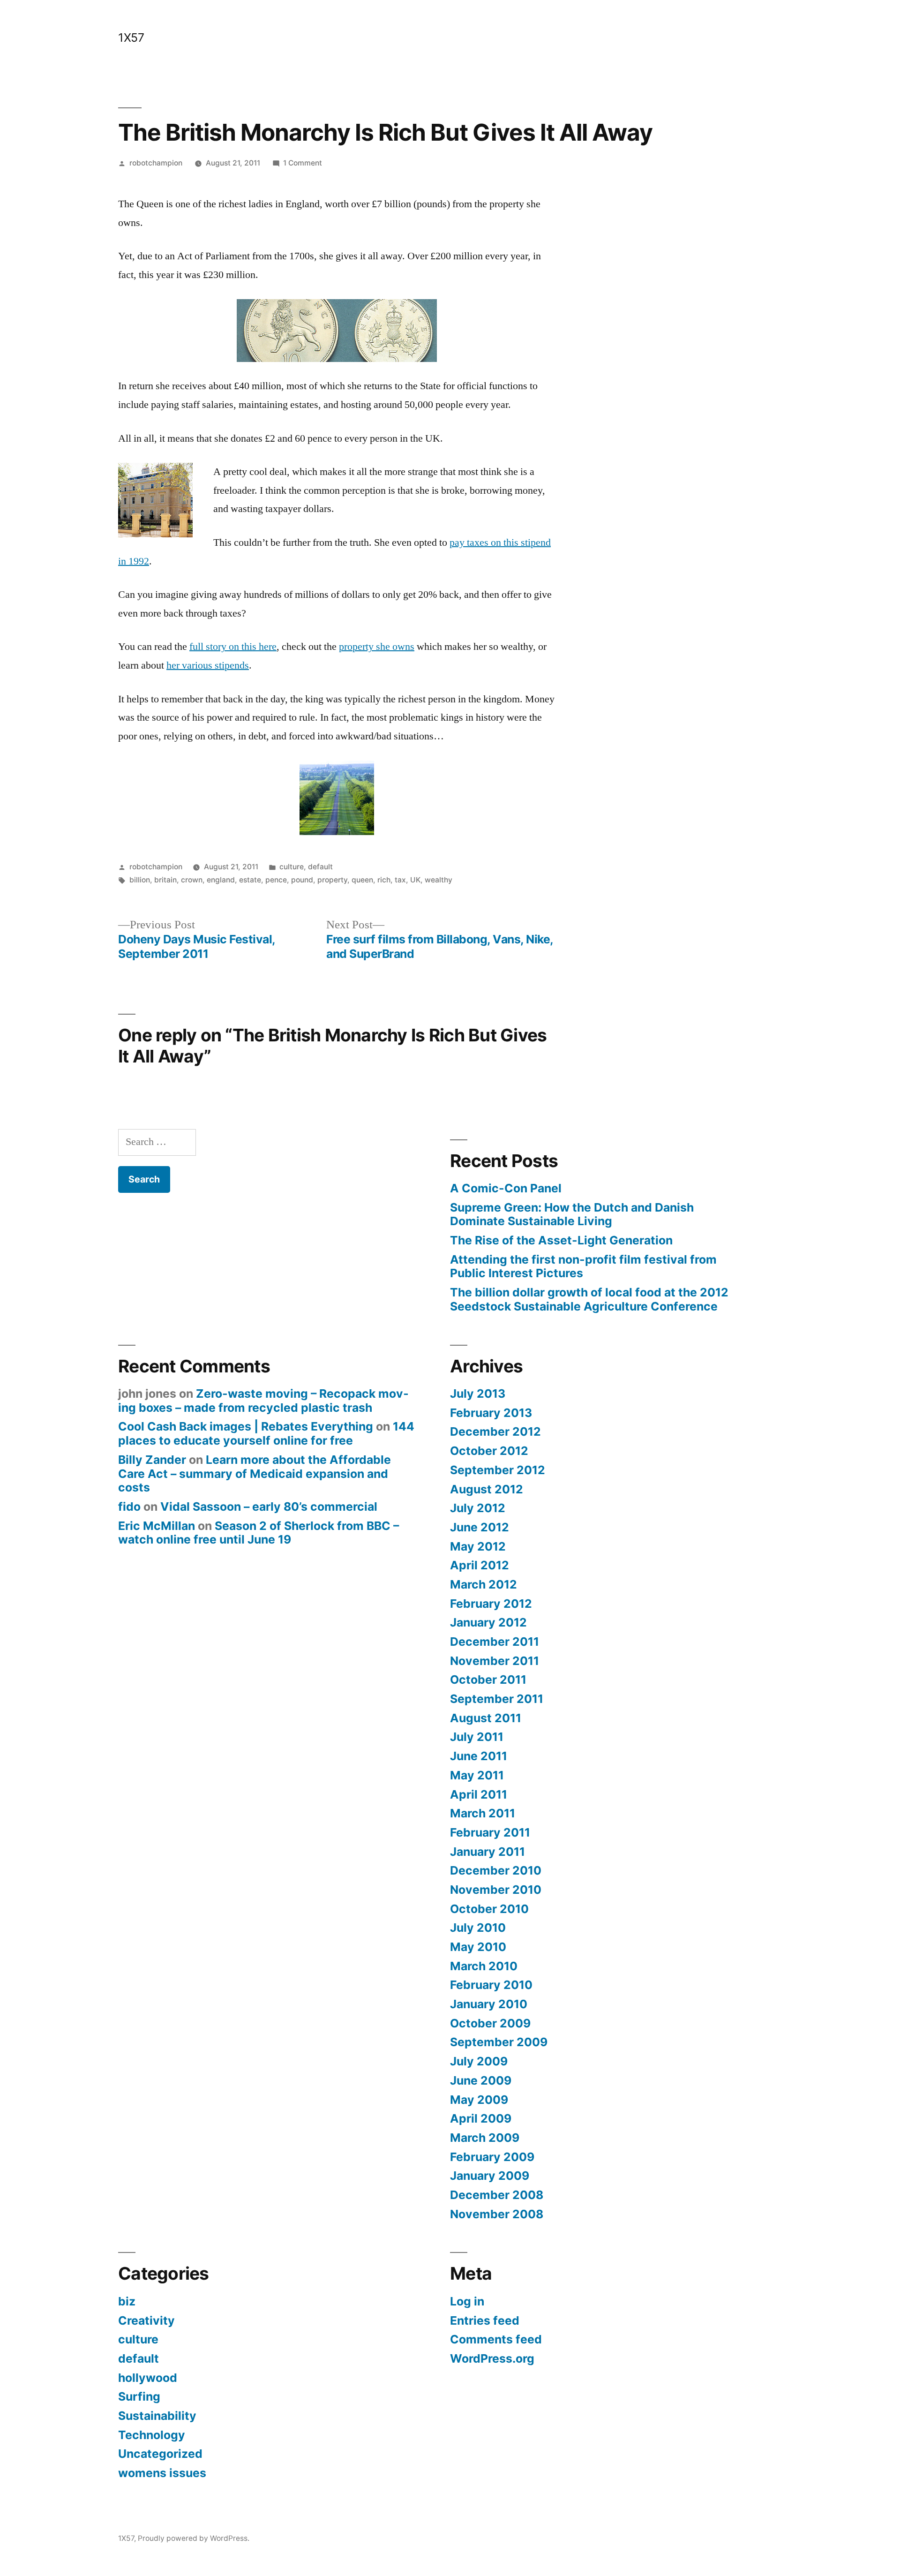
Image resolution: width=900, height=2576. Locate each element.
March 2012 (484, 1584)
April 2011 (479, 1794)
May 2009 (479, 2100)
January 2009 (490, 2176)
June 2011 (479, 1756)
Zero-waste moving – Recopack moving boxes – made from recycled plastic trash (263, 1401)
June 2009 (481, 2080)
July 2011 (477, 1737)
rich (384, 880)
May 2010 (478, 1947)
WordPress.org (492, 2358)
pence (276, 880)
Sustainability (157, 2416)
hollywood (148, 2378)
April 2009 (481, 2118)
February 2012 (491, 1604)
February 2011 (490, 1832)
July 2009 (479, 2061)
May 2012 (478, 1546)
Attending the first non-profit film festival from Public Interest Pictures (583, 1266)
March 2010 (484, 1966)
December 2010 (496, 1870)
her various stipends (208, 665)
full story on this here (233, 647)
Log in (467, 2301)
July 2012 (478, 1508)
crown (192, 880)
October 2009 (490, 2023)
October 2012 (489, 1451)
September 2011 (497, 1699)
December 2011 (495, 1642)
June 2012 (480, 1527)
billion (140, 880)
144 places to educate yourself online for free (266, 1433)
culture (292, 867)
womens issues (162, 2473)
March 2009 (485, 2138)
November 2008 (497, 2214)
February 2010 (491, 1985)
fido (129, 1506)
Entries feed (485, 2320)
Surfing (139, 2396)
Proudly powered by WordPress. (194, 2538)
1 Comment (303, 163)
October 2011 (488, 1680)
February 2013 (491, 1413)
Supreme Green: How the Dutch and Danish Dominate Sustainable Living (572, 1214)
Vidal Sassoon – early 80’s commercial (269, 1506)
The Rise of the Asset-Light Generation (561, 1240)
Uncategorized (160, 2454)
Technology (152, 2435)
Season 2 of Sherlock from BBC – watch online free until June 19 (259, 1533)
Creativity (146, 2320)
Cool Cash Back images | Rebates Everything (246, 1426)
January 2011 (487, 1852)
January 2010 (489, 2004)
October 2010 (489, 1909)
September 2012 (498, 1470)
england (221, 880)
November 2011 (495, 1661)
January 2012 (488, 1622)
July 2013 (478, 1393)
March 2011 (483, 1813)
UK (415, 880)
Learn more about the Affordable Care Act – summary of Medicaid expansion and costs (255, 1473)
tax (400, 880)
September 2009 (499, 2042)
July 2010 (478, 1928)
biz (127, 2301)
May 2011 (477, 1775)
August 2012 (487, 1489)
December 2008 (497, 2195)
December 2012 (495, 1431)
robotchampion (156, 163)
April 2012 (480, 1565)
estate (250, 880)
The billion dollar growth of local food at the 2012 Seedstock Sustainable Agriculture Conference (589, 1299)
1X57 (131, 38)
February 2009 (492, 2157)
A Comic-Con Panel (506, 1188)
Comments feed (496, 2339)
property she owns (377, 647)
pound (302, 880)
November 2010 (496, 1890)
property (332, 880)
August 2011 (486, 1718)
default (320, 867)
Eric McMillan (157, 1526)
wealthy (439, 880)
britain (165, 880)
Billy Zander (152, 1460)
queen (362, 880)
